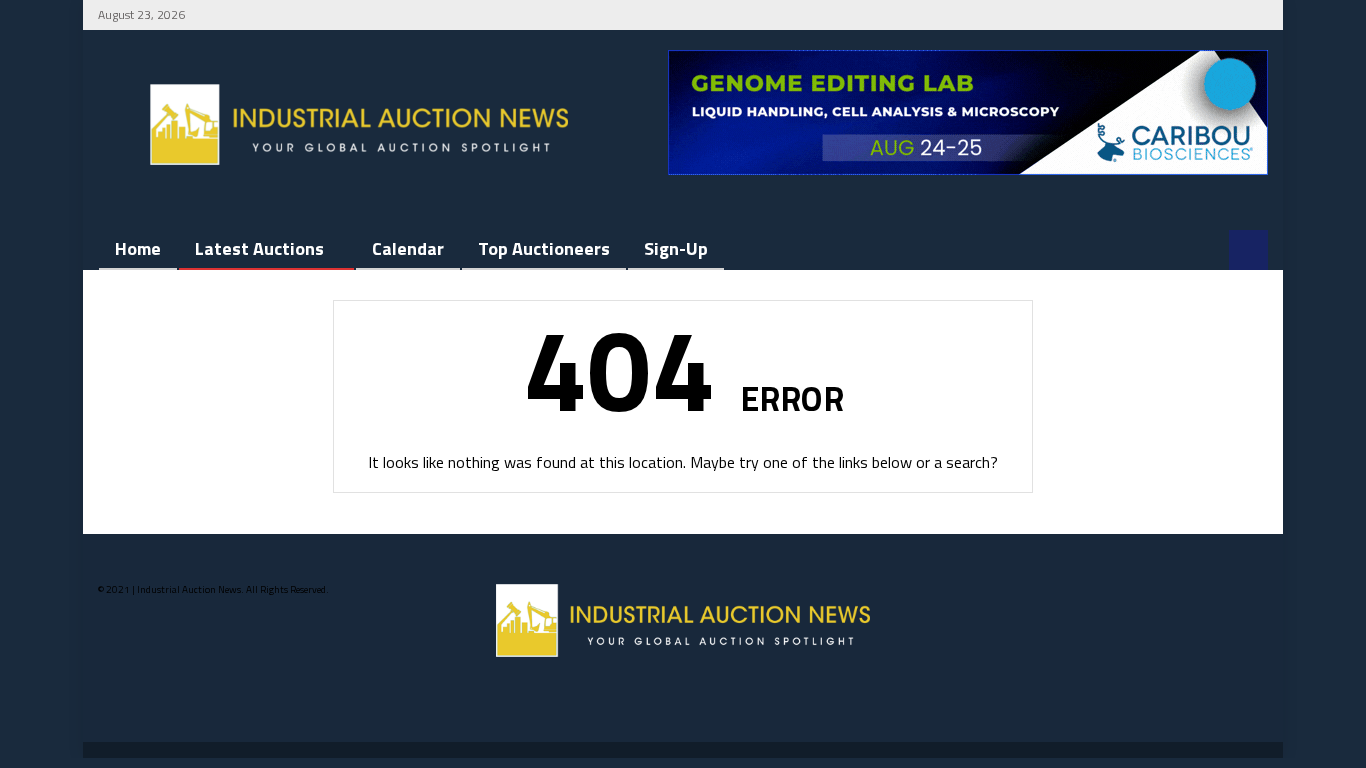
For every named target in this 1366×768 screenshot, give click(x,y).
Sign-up (676, 248)
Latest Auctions (259, 248)
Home (138, 248)
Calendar (408, 248)
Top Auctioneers (544, 248)
